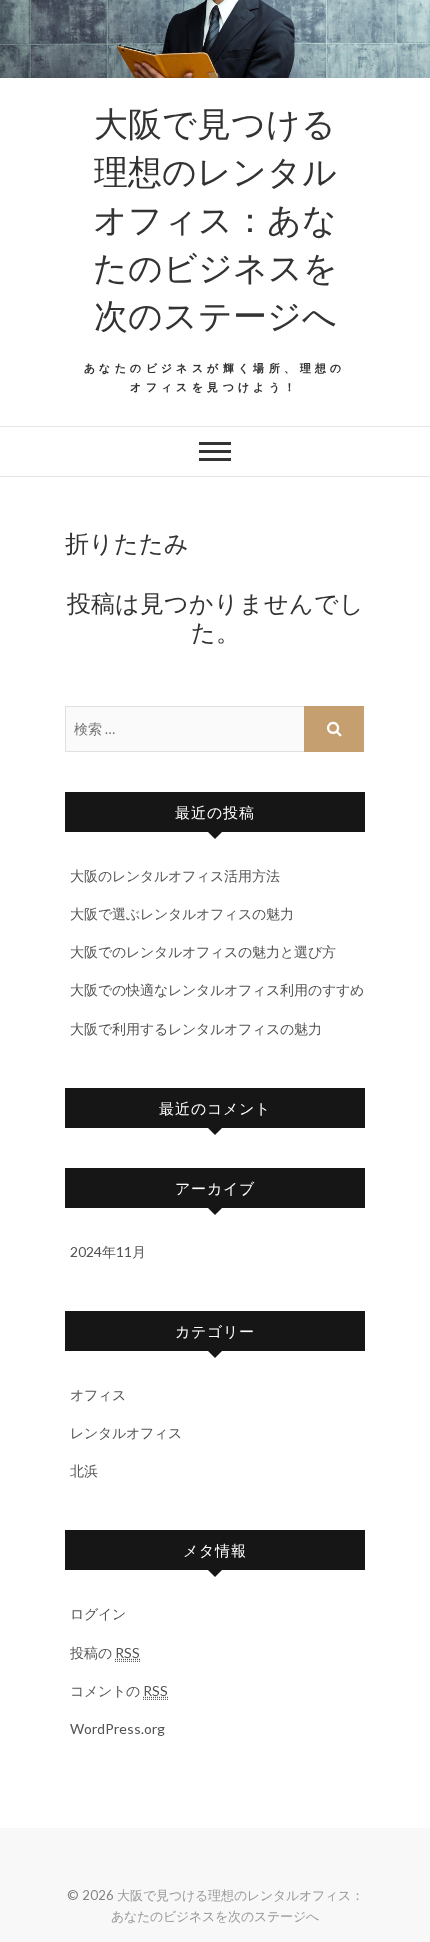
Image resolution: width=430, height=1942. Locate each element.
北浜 (84, 1470)
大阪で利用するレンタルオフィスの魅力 (196, 1028)
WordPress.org (117, 1728)
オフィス (98, 1394)
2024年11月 (108, 1251)
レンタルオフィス (126, 1432)
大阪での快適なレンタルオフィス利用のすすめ (217, 989)
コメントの (119, 1690)
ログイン (98, 1613)
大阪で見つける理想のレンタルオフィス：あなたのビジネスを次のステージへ (215, 218)
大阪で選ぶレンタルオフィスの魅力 (182, 913)
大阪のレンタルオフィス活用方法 (175, 875)
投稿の (105, 1652)
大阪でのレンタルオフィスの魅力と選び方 (203, 951)
